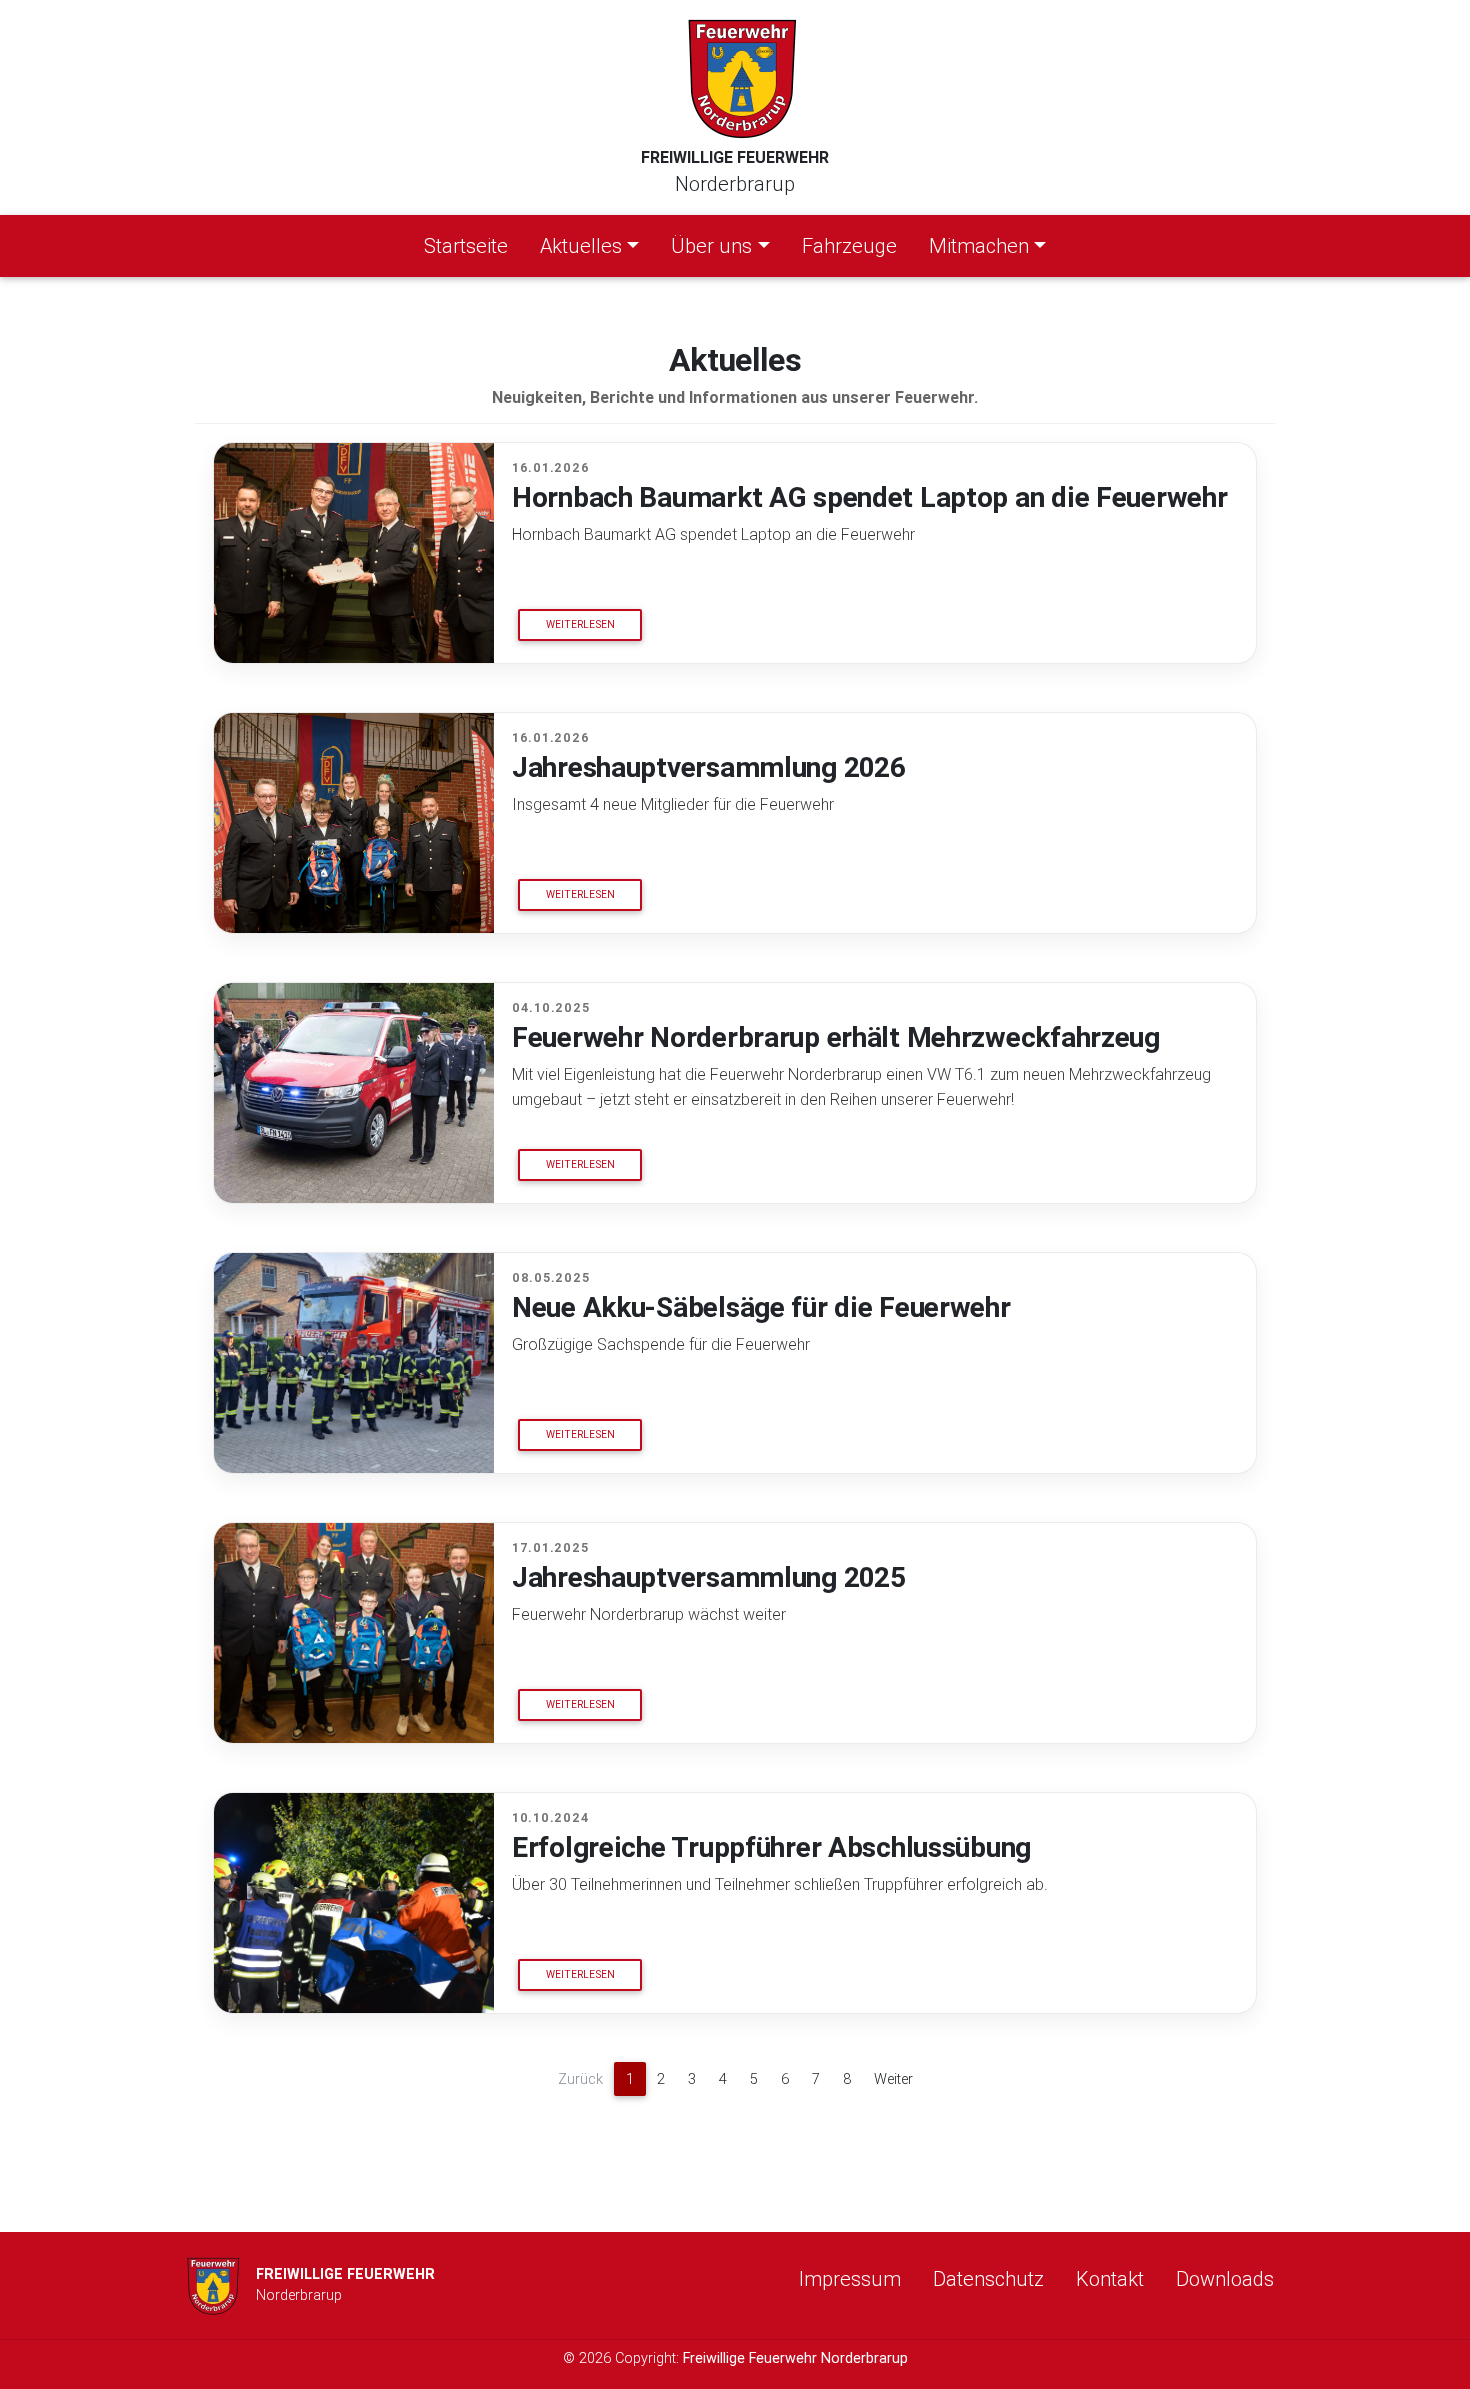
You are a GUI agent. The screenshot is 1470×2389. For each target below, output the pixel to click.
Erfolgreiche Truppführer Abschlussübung (771, 1847)
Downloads (1225, 2278)
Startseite (470, 245)
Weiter (893, 2079)
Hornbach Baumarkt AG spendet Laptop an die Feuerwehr (869, 497)
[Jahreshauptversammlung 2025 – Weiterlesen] (354, 1633)
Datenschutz (988, 2278)
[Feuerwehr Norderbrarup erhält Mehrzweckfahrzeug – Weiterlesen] (354, 1093)
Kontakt (1110, 2278)
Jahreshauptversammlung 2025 (708, 1577)
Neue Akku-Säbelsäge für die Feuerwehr (761, 1307)
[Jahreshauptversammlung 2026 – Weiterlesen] (354, 823)
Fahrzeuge (849, 245)
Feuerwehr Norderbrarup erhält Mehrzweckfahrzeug (836, 1037)
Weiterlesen (580, 624)
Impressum (850, 2278)
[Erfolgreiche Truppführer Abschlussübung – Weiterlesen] (354, 1903)
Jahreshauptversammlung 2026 (708, 767)
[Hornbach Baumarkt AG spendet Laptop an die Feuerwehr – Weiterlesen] (354, 553)
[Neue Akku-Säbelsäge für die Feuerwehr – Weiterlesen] (354, 1363)
